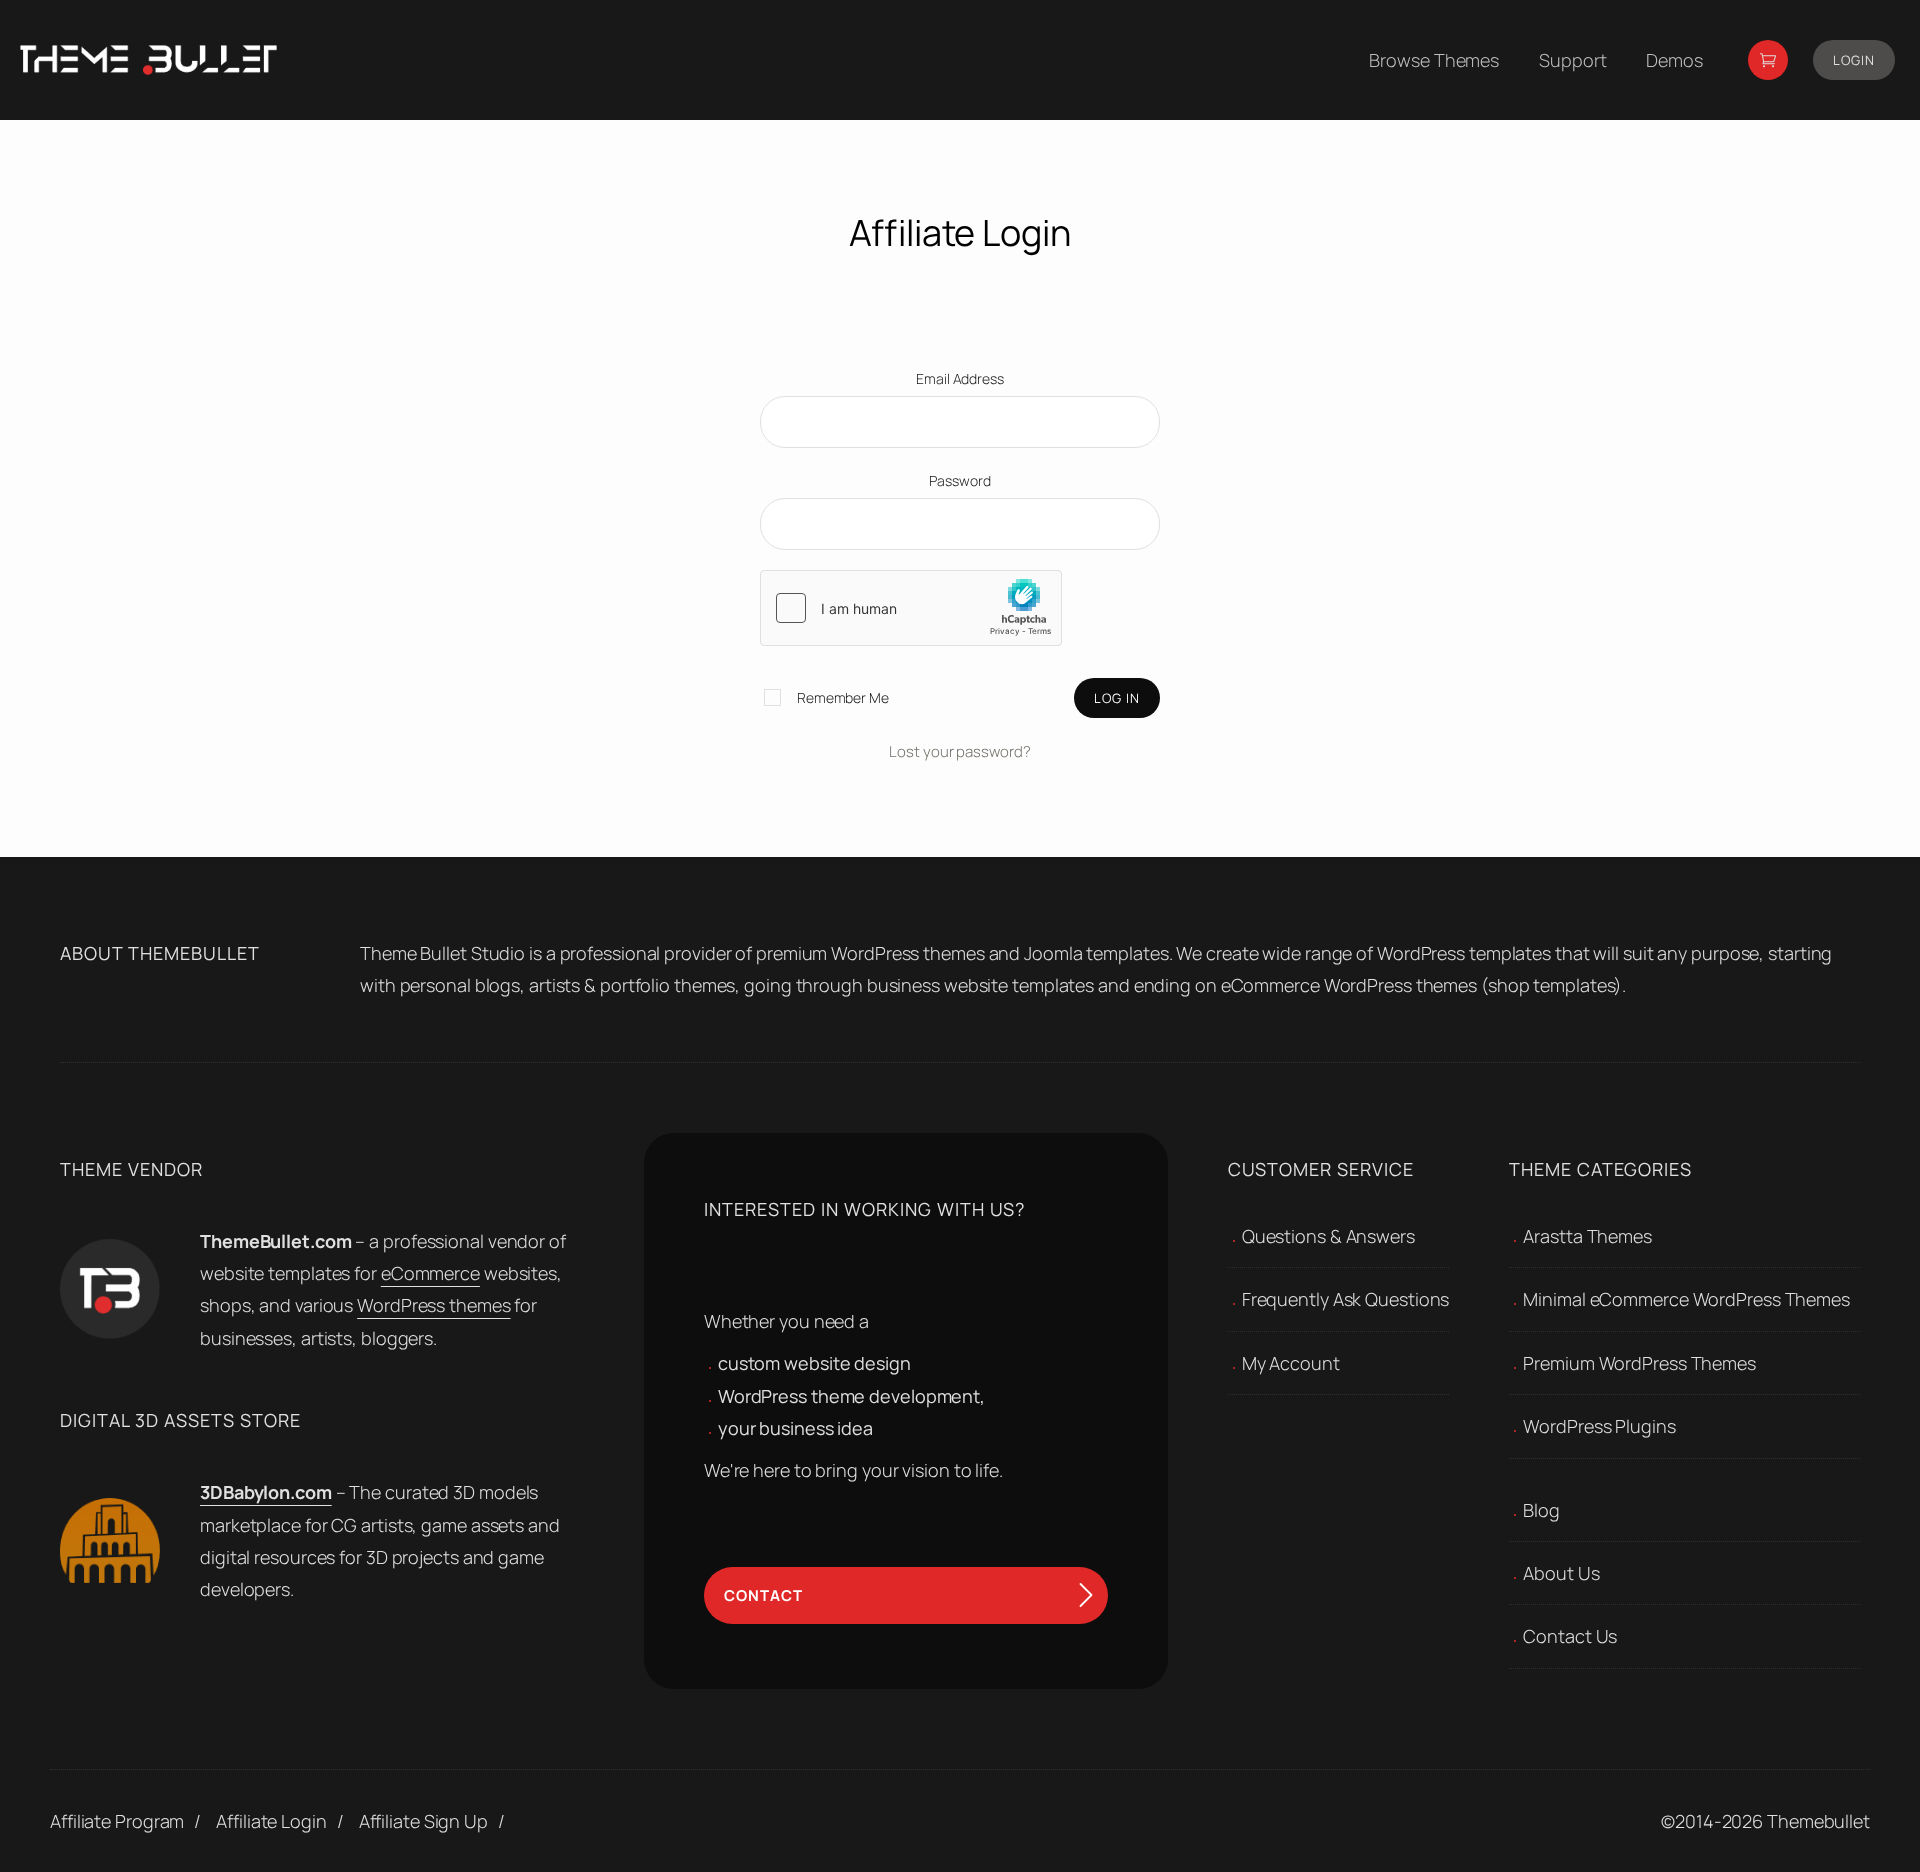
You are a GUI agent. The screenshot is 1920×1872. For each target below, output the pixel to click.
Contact (763, 1595)
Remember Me (841, 697)
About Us (1561, 1573)
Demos (1674, 60)
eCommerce (430, 1273)
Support (1572, 60)
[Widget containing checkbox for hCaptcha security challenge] (911, 608)
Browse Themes (1434, 60)
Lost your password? (959, 751)
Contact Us (1570, 1636)
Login (1854, 60)
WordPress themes (433, 1305)
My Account (1291, 1363)
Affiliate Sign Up (423, 1821)
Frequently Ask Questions (1346, 1299)
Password (959, 480)
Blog (1541, 1510)
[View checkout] (1768, 60)
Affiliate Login (271, 1821)
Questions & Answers (1328, 1236)
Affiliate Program (117, 1821)
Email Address (960, 378)
